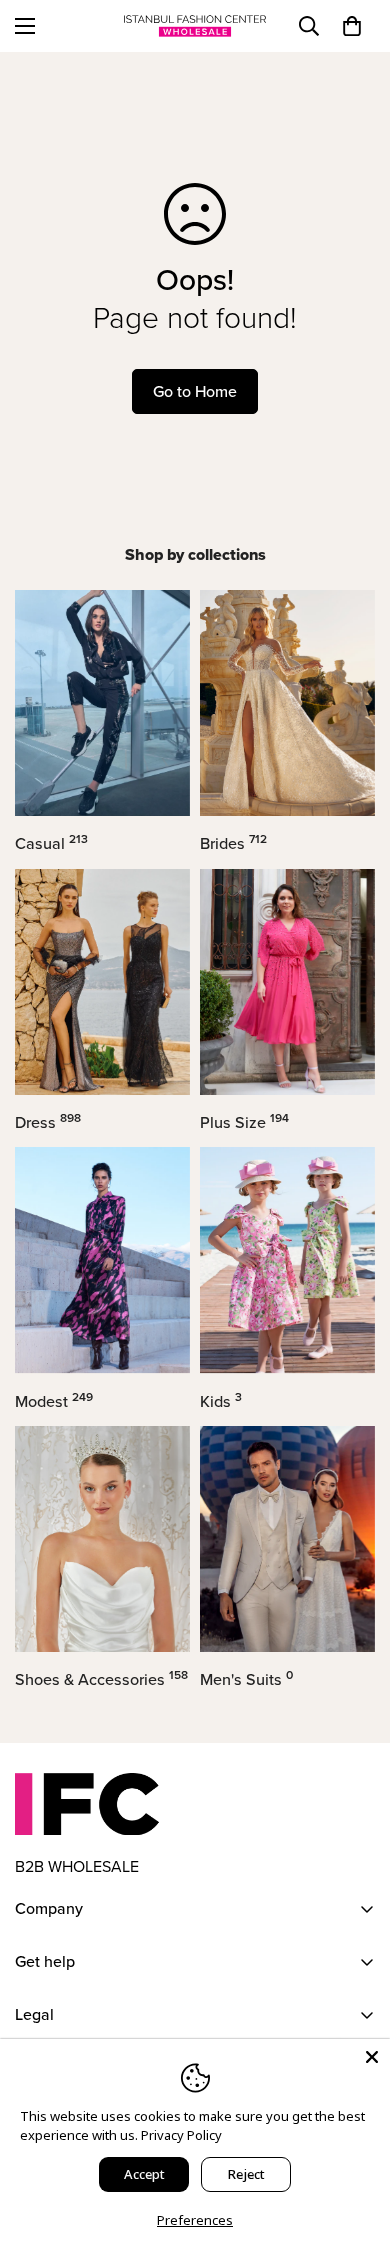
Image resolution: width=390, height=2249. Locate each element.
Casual (51, 843)
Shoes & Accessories (101, 1679)
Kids (221, 1401)
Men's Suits (246, 1679)
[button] (352, 26)
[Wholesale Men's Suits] (287, 1539)
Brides (233, 843)
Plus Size (244, 1122)
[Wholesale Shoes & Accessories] (102, 1539)
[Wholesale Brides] (287, 703)
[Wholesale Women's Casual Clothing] (102, 703)
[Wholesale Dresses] (102, 982)
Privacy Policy (181, 2135)
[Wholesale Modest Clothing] (102, 1260)
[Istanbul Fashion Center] (195, 26)
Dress (48, 1122)
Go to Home (195, 391)
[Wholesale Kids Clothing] (287, 1260)
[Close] (372, 2057)
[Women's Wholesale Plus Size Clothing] (287, 982)
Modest (54, 1401)
